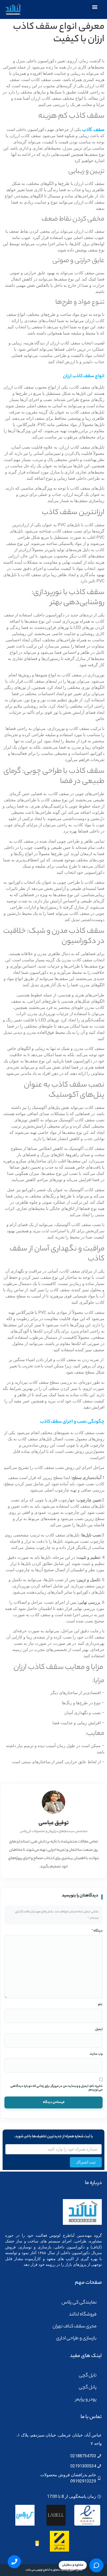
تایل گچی (88, 2376)
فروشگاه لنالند (83, 2315)
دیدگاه (97, 1931)
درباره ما (93, 2183)
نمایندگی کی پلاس (79, 2303)
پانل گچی (88, 2388)
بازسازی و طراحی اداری (76, 2339)
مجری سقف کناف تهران (75, 2327)
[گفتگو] (96, 2565)
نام (100, 2005)
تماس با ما (91, 2417)
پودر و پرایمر (86, 2400)
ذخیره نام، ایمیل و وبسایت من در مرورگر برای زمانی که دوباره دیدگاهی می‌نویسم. (56, 2088)
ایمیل (99, 2029)
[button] (95, 7)
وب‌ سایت (96, 2054)
